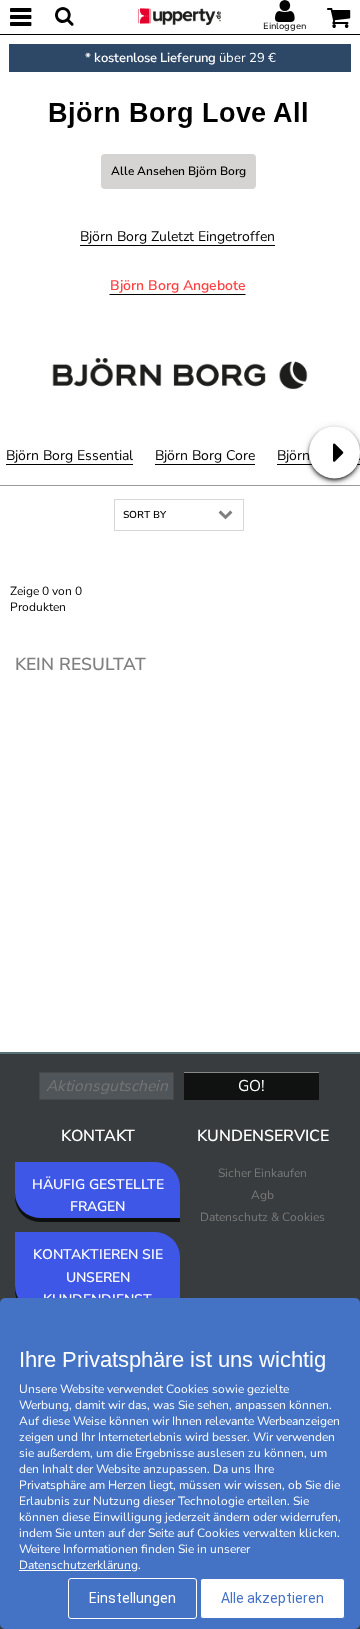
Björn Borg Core (205, 455)
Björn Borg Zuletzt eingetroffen (177, 236)
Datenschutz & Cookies (262, 1217)
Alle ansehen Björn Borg (178, 171)
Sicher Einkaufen (262, 1173)
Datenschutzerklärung (78, 1565)
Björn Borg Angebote (178, 285)
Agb (262, 1195)
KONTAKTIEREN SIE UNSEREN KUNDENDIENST (98, 1276)
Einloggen (284, 26)
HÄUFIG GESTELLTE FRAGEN (98, 1195)
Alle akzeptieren (272, 1598)
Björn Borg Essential (69, 455)
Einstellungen (132, 1598)
